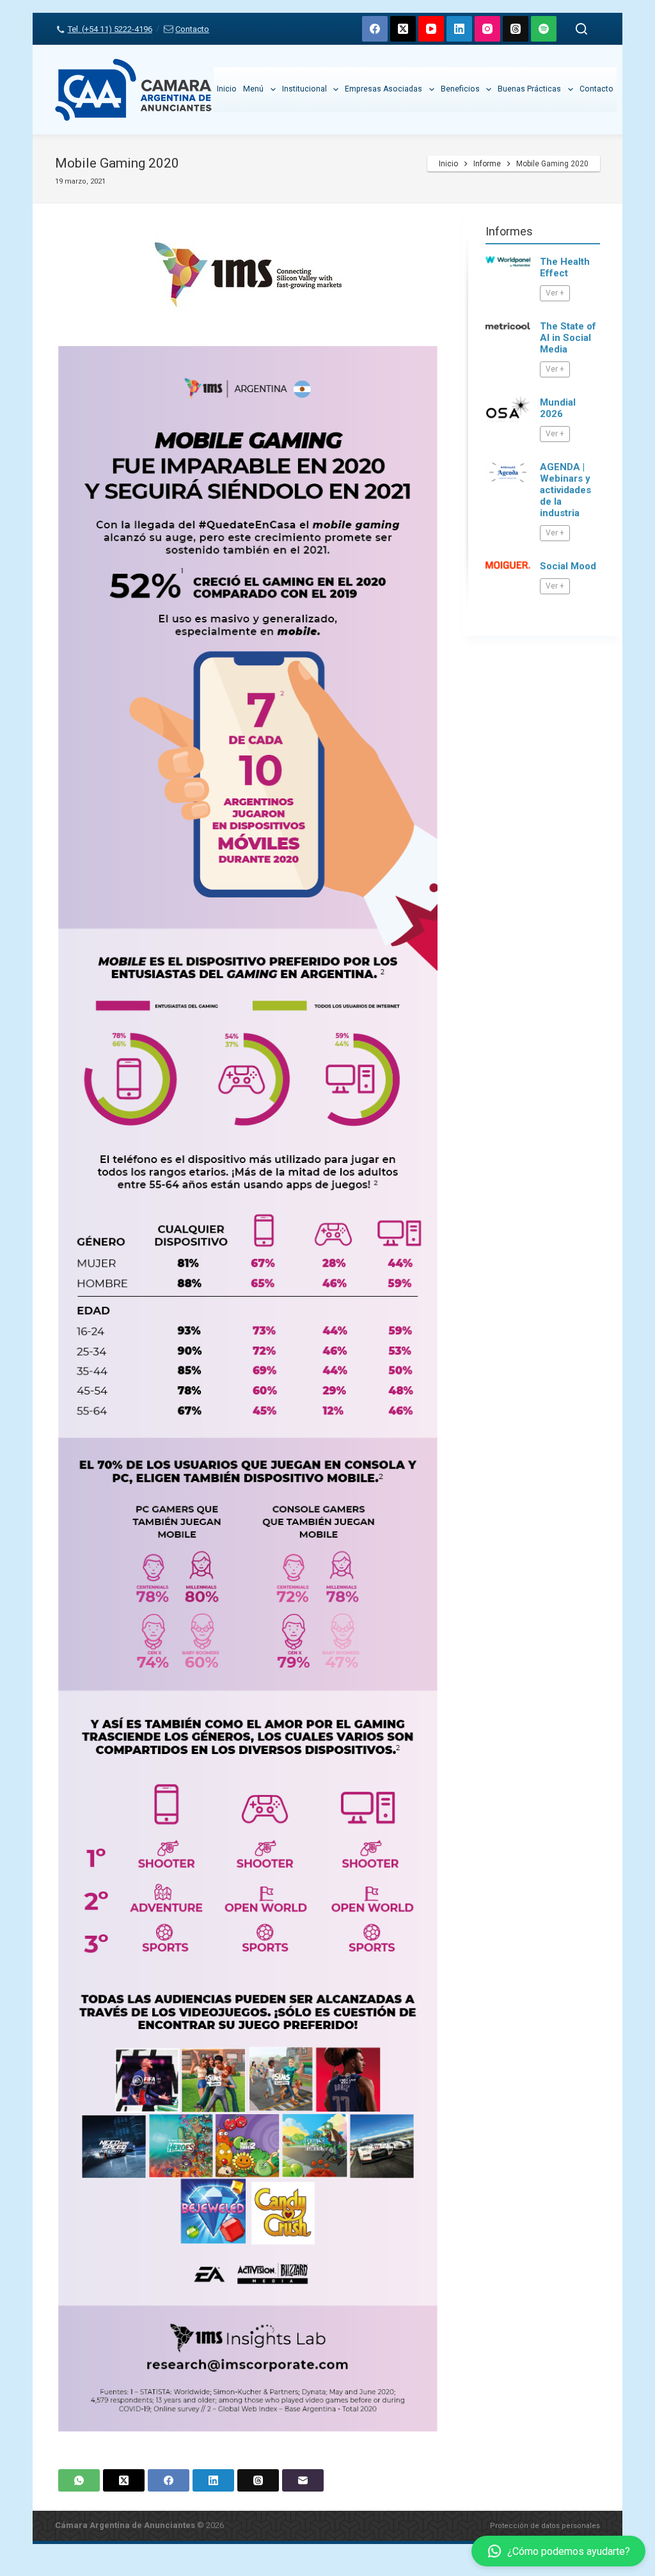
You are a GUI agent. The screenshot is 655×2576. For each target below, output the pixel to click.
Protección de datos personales (545, 2526)
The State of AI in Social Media (568, 338)
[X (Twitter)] (403, 29)
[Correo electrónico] (303, 2480)
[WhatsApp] (79, 2480)
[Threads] (516, 29)
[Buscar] (581, 29)
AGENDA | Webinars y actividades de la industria (565, 490)
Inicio (227, 89)
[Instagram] (487, 29)
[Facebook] (375, 29)
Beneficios (460, 89)
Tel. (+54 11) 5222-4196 (110, 29)
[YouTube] (431, 29)
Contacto (192, 29)
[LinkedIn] (459, 29)
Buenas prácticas (529, 89)
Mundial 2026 (558, 408)
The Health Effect (565, 267)
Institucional (304, 89)
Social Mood (568, 566)
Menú (253, 89)
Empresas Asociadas (383, 89)
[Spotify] (544, 29)
